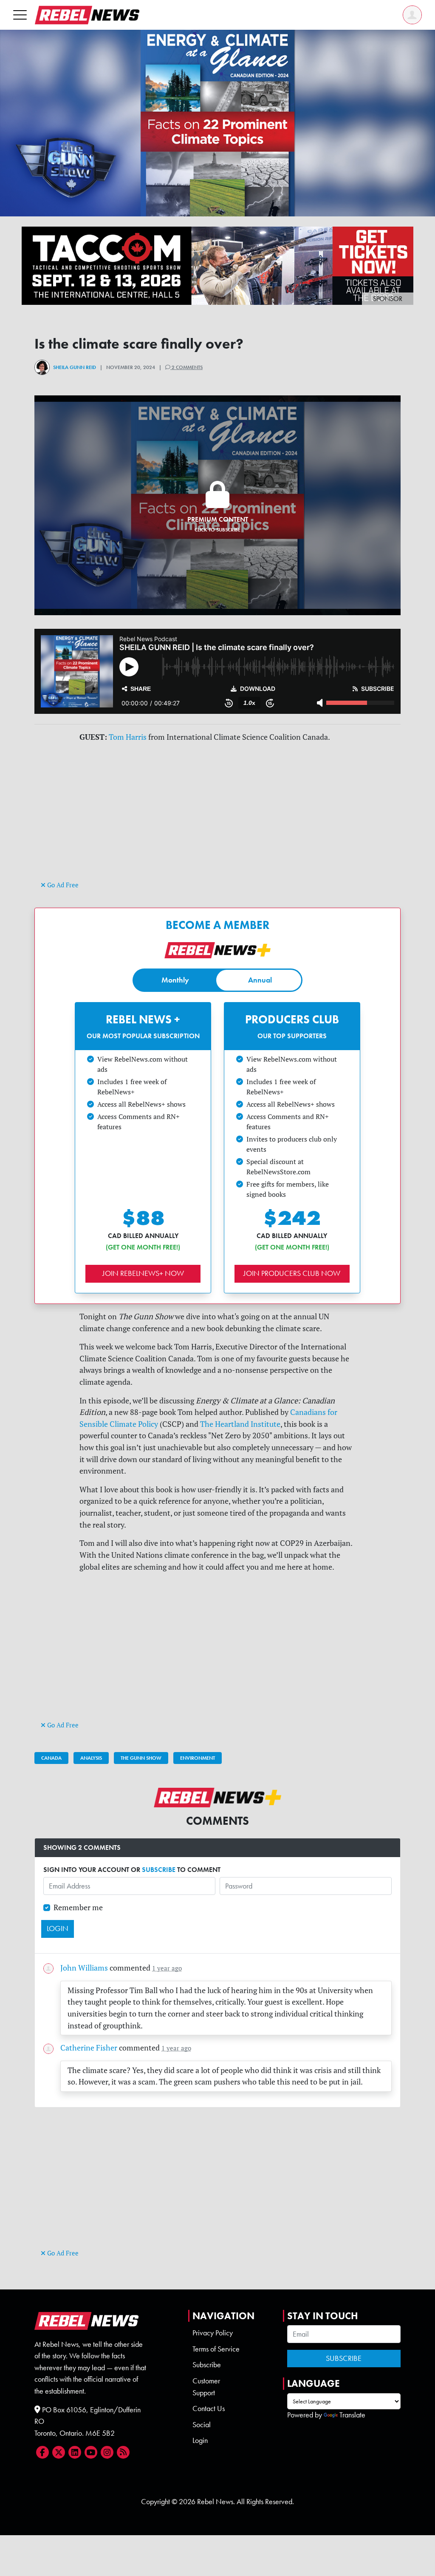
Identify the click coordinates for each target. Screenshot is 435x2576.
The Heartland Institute (240, 1424)
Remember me (78, 1907)
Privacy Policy (213, 2333)
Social (202, 2425)
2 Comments (186, 367)
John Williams (84, 1968)
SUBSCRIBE (159, 1870)
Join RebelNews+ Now (143, 1273)
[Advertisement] (217, 819)
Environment (198, 1758)
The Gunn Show (141, 1758)
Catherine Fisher (89, 2048)
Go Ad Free (62, 885)
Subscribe (207, 2365)
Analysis (91, 1758)
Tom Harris (128, 737)
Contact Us (209, 2408)
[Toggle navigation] (20, 15)
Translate (352, 2415)
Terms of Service (216, 2349)
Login (200, 2440)
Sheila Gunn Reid (75, 367)
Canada (51, 1758)
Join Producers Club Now (292, 1273)
